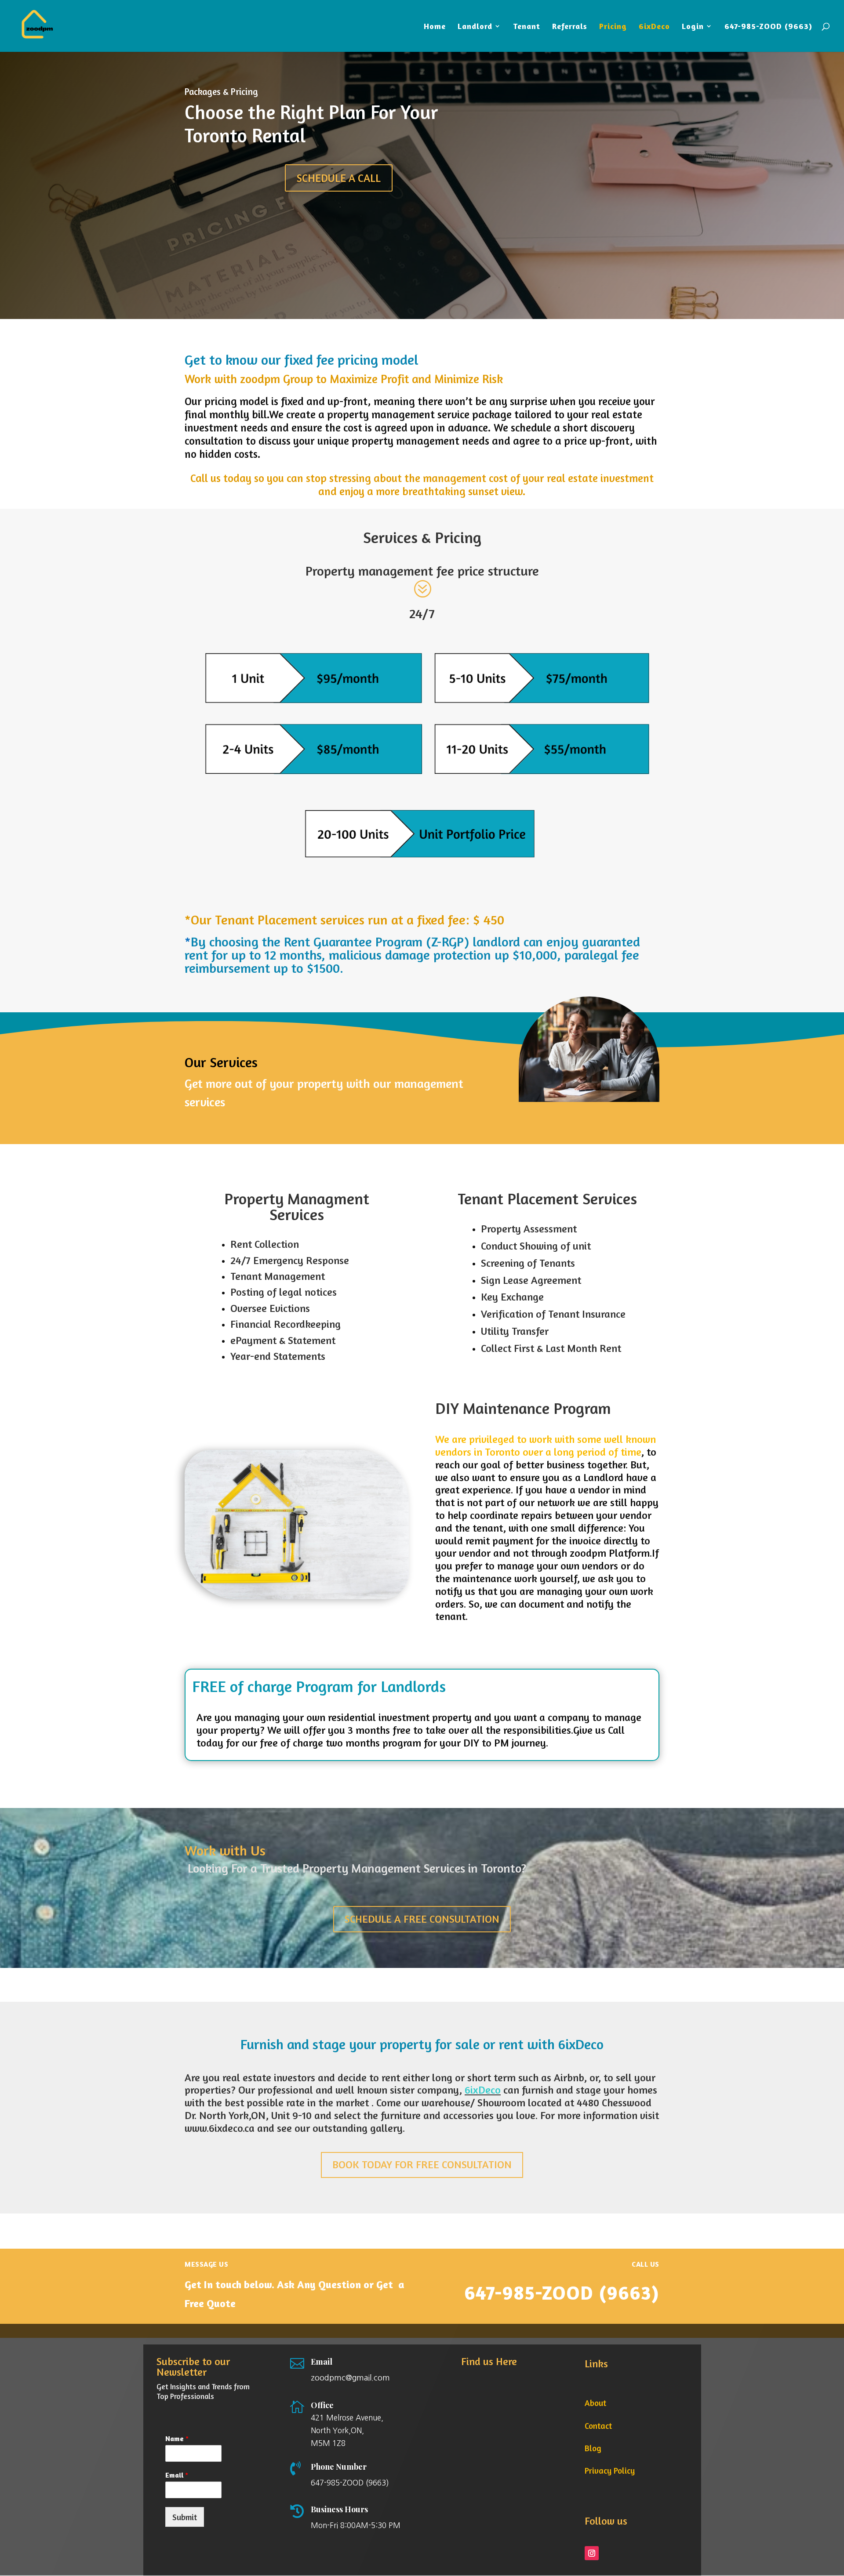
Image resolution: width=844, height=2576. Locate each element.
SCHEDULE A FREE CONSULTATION (422, 1919)
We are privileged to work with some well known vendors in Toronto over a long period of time (546, 1446)
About (595, 2403)
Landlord (475, 27)
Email (177, 2475)
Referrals (570, 27)
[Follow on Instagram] (592, 2553)
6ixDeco (654, 27)
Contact (598, 2426)
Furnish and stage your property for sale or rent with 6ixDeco (422, 2044)
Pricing (613, 27)
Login (693, 27)
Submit (185, 2517)
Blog (593, 2448)
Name (177, 2438)
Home (435, 27)
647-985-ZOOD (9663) (768, 27)
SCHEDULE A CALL (339, 178)
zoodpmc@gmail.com (350, 2378)
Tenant (527, 27)
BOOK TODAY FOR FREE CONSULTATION (422, 2165)
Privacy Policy (610, 2470)
